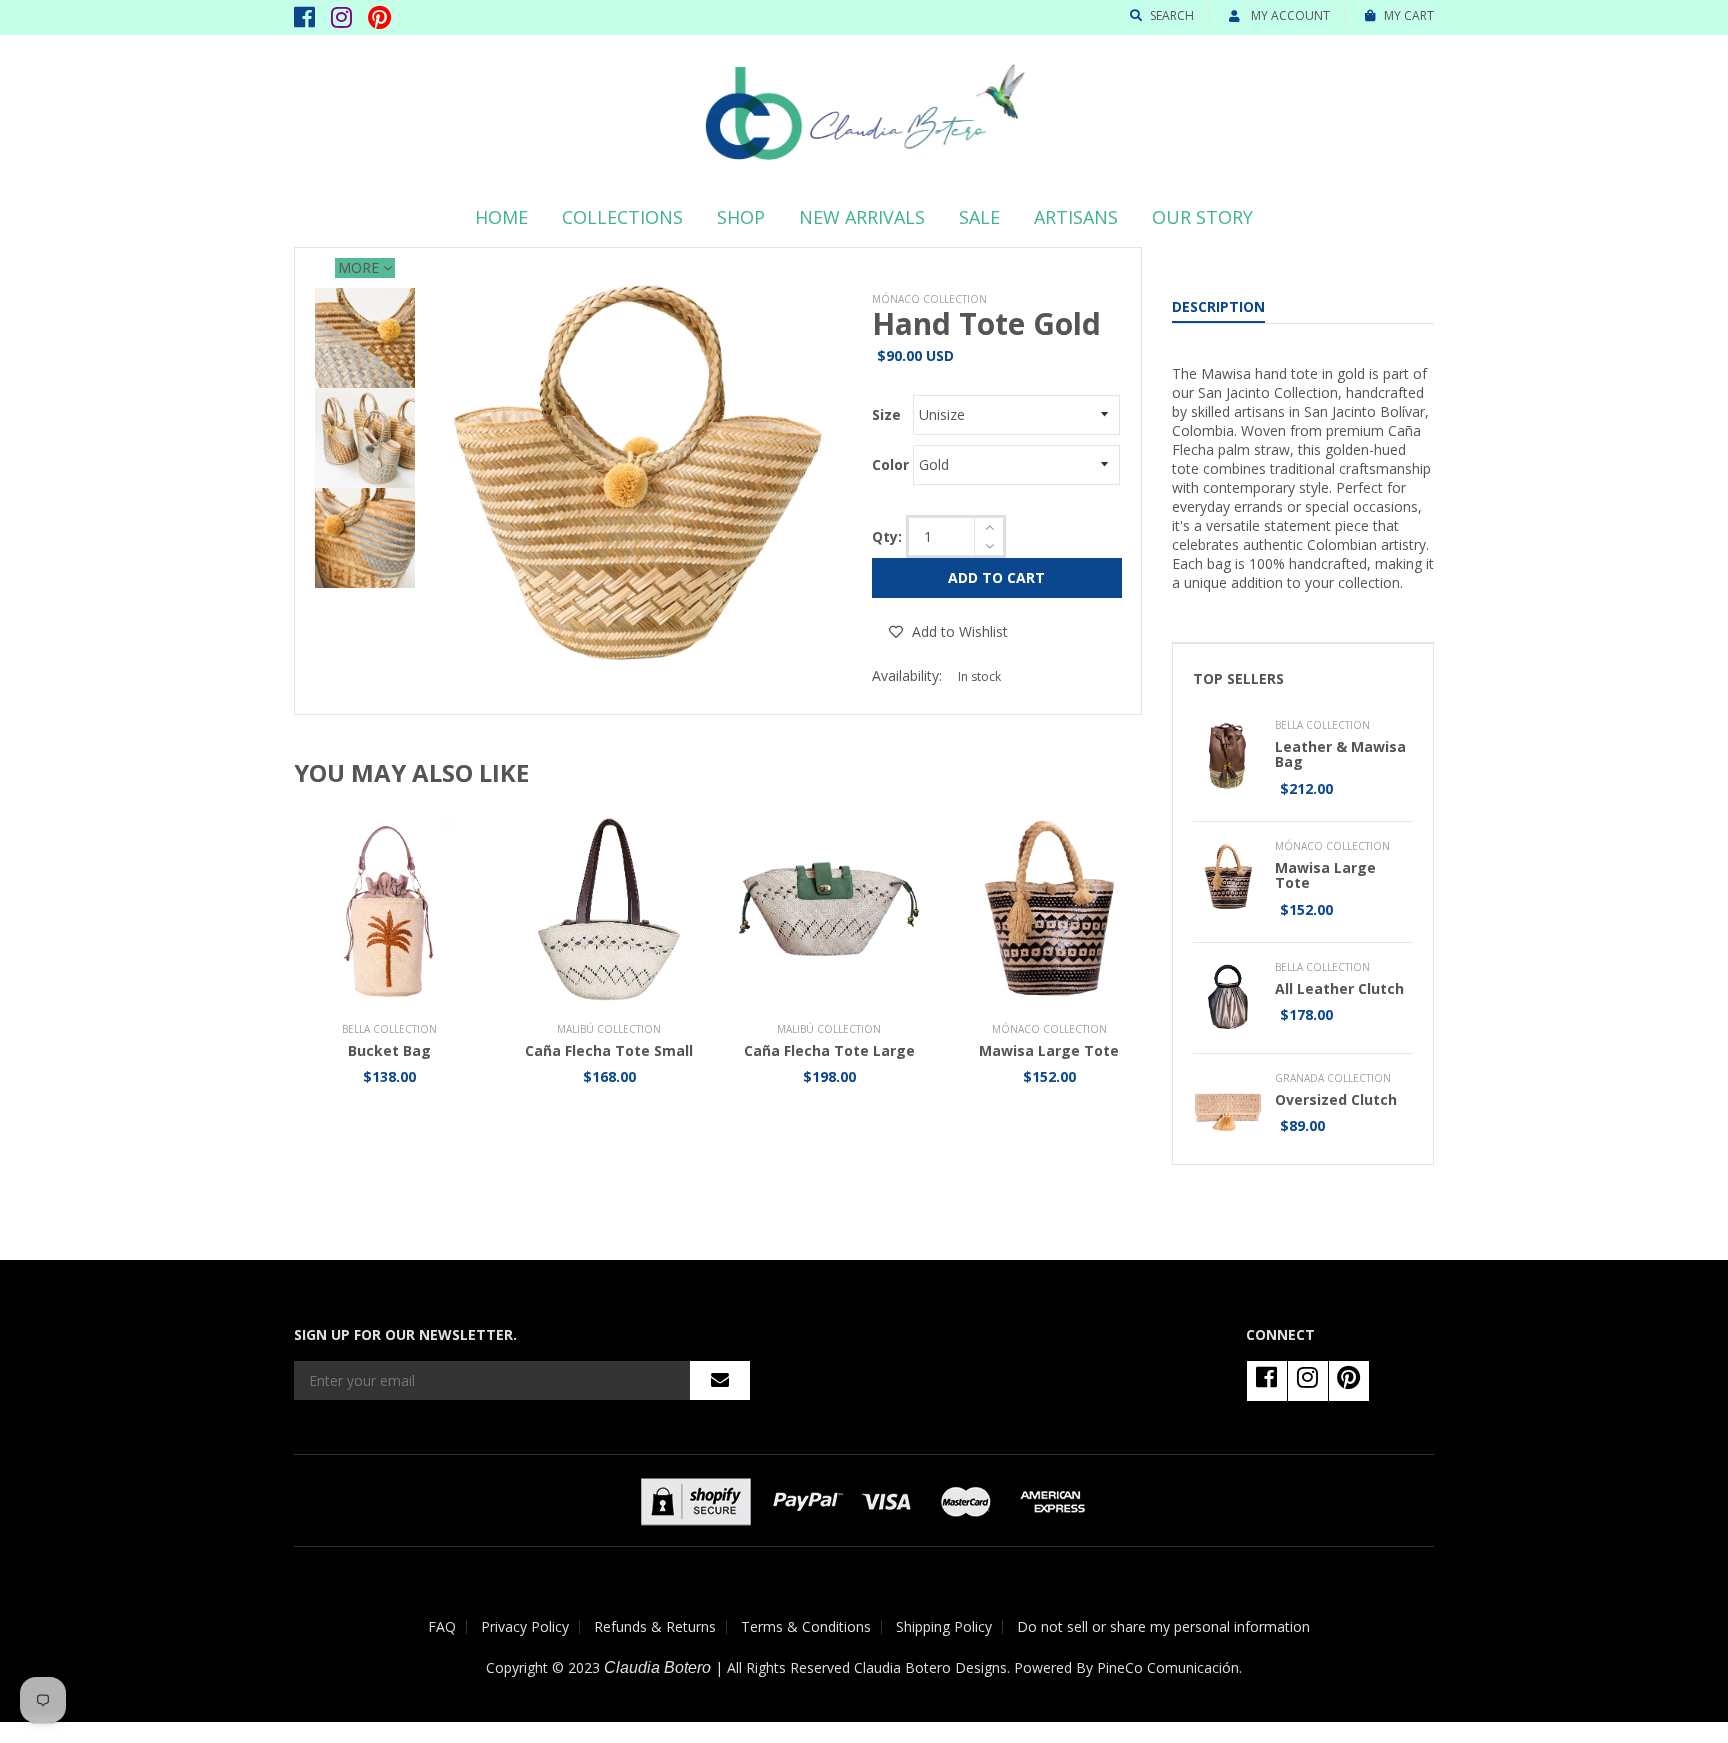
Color (890, 464)
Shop (741, 217)
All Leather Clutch (1339, 988)
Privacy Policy (525, 1626)
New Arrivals (862, 217)
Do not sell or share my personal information (1163, 1626)
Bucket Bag (389, 1050)
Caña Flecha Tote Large (829, 1050)
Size (886, 414)
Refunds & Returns (655, 1626)
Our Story (1202, 217)
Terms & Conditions (806, 1626)
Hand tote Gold (986, 323)
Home (501, 217)
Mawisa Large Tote (1049, 1050)
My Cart (1409, 15)
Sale (979, 217)
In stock (979, 676)
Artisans (1076, 217)
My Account (1289, 15)
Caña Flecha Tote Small (609, 1050)
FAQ (442, 1626)
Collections (622, 217)
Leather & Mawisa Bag (1340, 754)
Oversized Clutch (1336, 1099)
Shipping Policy (944, 1626)
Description (1218, 306)
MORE (360, 267)
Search (1172, 15)
